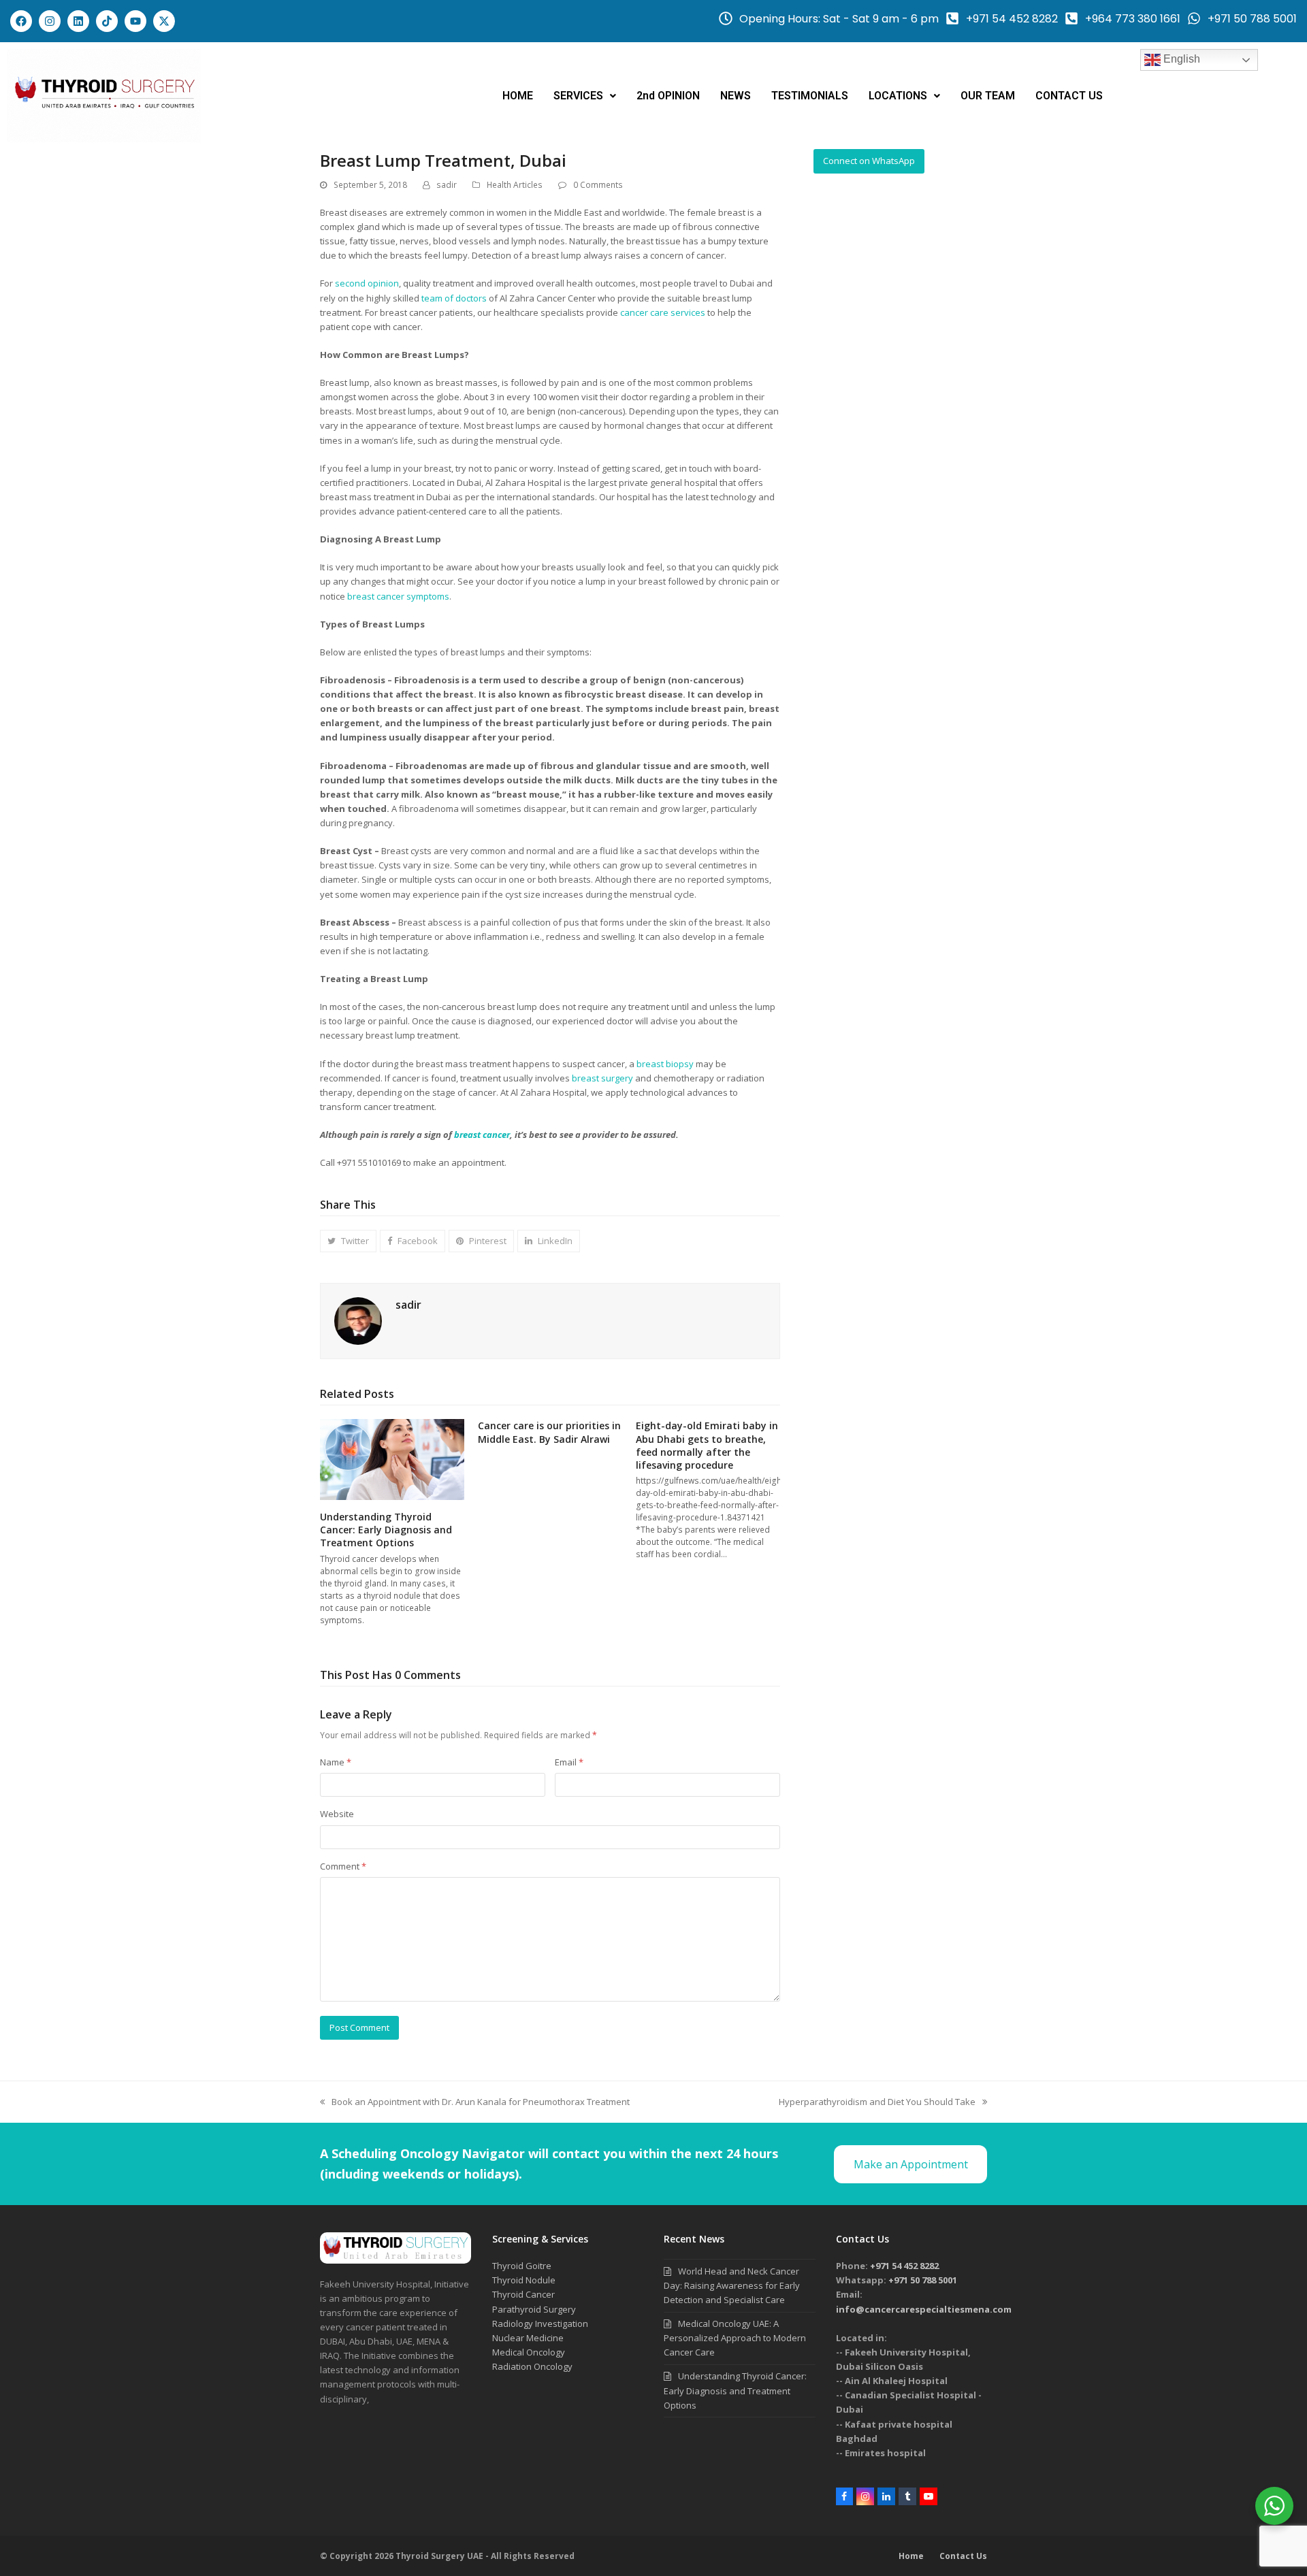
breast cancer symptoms (398, 596)
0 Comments (598, 185)
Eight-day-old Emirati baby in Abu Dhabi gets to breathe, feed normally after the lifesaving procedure (707, 1445)
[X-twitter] (164, 21)
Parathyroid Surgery (534, 2309)
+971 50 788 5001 (923, 2280)
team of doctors (454, 298)
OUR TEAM (988, 96)
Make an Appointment (911, 2164)
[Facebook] (21, 21)
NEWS (736, 96)
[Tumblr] (907, 2496)
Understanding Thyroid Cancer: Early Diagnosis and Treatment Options (386, 1530)
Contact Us (963, 2556)
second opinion (367, 283)
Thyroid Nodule (524, 2280)
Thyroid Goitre (522, 2266)
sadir (447, 185)
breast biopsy (665, 1064)
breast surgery (602, 1078)
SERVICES (578, 96)
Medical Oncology (529, 2352)
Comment (343, 1866)
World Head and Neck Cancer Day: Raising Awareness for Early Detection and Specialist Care (732, 2285)
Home (911, 2556)
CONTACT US (1069, 96)
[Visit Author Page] (358, 1320)
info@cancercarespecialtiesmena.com (924, 2309)
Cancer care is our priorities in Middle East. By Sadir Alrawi (549, 1432)
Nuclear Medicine (528, 2338)
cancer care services (663, 312)
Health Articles (515, 185)
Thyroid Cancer (523, 2294)
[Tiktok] (107, 21)
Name (336, 1762)
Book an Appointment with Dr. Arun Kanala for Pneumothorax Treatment (475, 2101)
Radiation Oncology (532, 2366)
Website (337, 1814)
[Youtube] (135, 21)
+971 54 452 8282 (904, 2266)
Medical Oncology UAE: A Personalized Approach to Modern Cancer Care (735, 2338)
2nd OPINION (668, 96)
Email (569, 1762)
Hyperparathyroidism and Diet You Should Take (877, 2101)
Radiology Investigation (540, 2324)
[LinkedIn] (886, 2496)
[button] (585, 96)
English (1180, 59)
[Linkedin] (78, 21)
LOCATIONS (898, 96)
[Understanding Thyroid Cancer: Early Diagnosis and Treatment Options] (392, 1458)
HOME (518, 96)
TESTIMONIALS (810, 96)
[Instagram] (50, 21)
